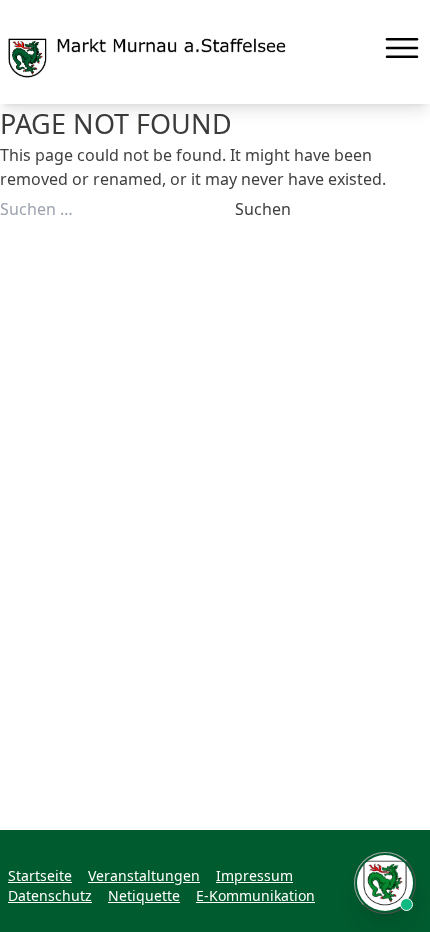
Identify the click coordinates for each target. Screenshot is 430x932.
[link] (147, 58)
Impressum (254, 875)
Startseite (40, 875)
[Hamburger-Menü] (402, 48)
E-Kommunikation (255, 895)
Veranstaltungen (144, 875)
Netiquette (144, 895)
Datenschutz (50, 895)
